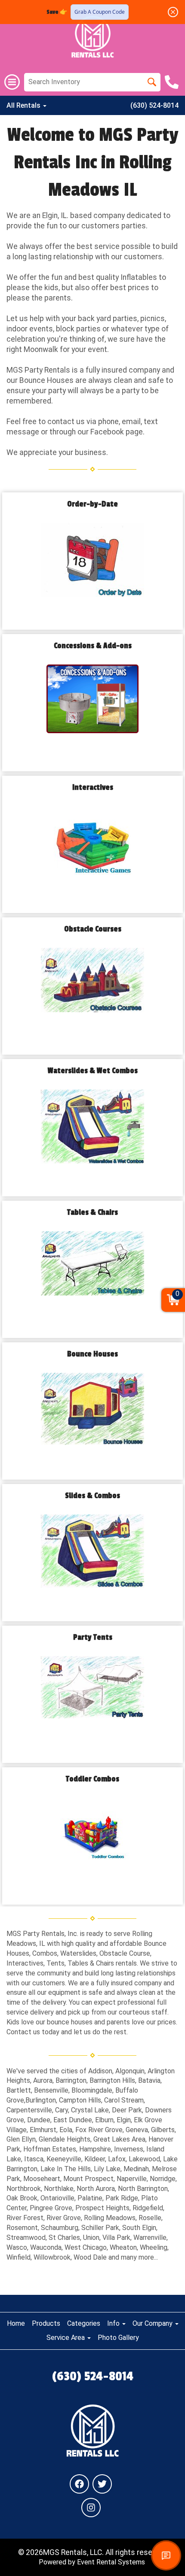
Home (16, 2323)
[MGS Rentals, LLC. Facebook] (79, 2484)
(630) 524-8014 (154, 105)
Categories (84, 2323)
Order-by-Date (92, 504)
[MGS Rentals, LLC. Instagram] (91, 2508)
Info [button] (114, 2323)
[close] (173, 12)
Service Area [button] (66, 2338)
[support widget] (166, 2555)
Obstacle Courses (93, 929)
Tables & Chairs (92, 1212)
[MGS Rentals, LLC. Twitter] (102, 2484)
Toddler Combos (92, 1779)
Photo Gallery (118, 2338)
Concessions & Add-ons (93, 646)
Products (46, 2323)
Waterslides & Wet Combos (93, 1071)
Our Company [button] (153, 2323)
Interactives (93, 787)
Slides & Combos (92, 1496)
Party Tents (93, 1637)
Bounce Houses (92, 1354)
